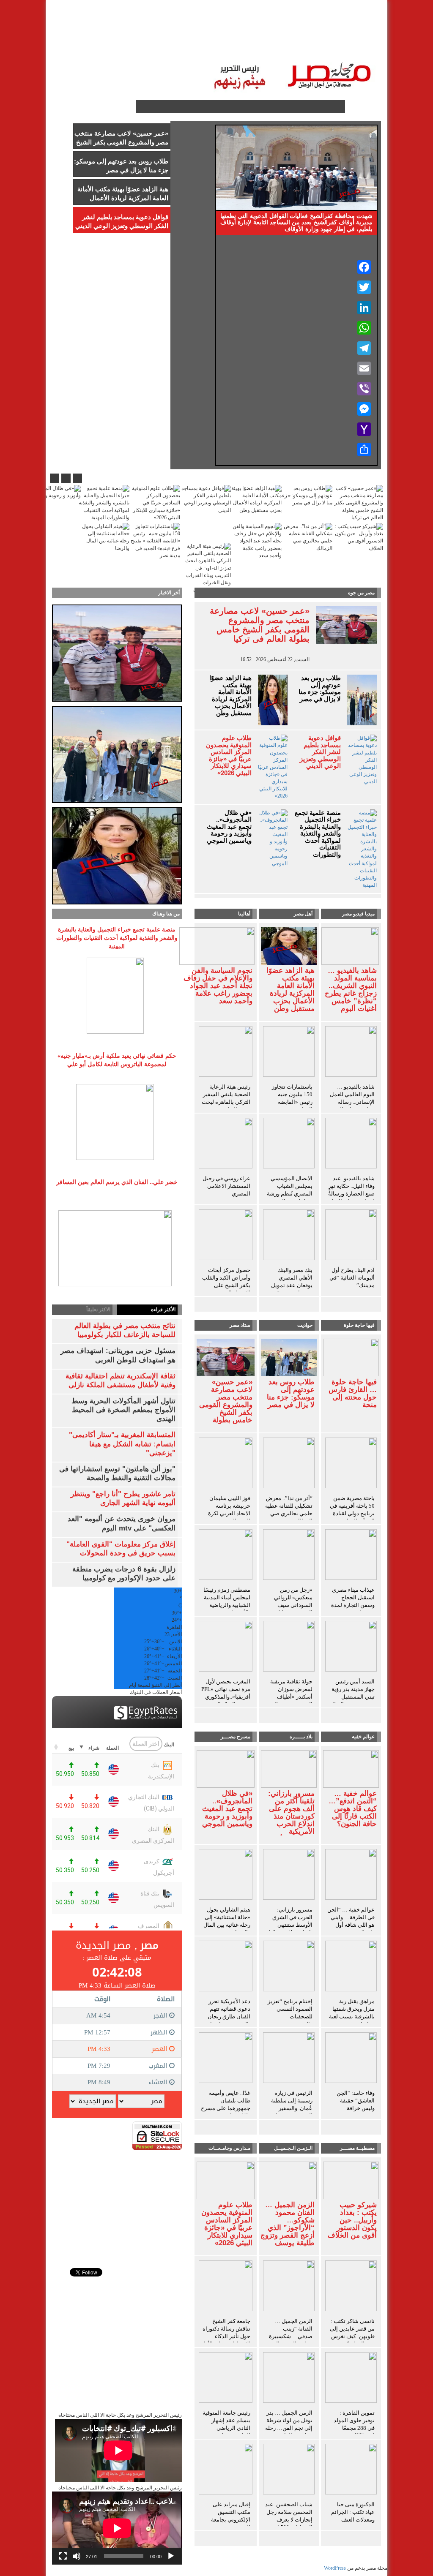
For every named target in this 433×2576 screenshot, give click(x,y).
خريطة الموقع (351, 51)
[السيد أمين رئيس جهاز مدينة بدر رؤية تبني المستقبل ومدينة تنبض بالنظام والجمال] (351, 1648)
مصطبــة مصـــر (289, 34)
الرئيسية (358, 34)
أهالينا (329, 34)
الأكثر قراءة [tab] (163, 1310)
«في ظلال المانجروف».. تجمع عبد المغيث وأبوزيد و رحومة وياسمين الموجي (229, 827)
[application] (117, 2528)
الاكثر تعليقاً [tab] (98, 1310)
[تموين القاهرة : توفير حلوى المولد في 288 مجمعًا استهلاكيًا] (351, 2379)
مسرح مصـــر (236, 1737)
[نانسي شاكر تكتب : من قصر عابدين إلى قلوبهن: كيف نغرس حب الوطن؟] (351, 2287)
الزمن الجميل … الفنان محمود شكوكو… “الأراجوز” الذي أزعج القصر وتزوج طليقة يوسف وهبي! (288, 2228)
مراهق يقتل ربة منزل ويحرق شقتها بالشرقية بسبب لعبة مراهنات (352, 2013)
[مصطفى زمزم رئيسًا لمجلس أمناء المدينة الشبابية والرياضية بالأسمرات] (226, 1556)
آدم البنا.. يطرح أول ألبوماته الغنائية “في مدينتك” (352, 1278)
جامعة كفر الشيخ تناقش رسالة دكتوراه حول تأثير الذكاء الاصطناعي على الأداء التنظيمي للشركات (226, 2336)
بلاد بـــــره (301, 1737)
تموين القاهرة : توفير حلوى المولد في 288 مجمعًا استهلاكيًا (354, 2424)
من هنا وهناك (166, 914)
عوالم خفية (363, 1737)
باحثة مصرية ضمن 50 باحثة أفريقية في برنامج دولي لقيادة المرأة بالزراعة (352, 1510)
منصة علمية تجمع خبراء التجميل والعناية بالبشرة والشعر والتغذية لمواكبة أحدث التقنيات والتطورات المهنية (318, 837)
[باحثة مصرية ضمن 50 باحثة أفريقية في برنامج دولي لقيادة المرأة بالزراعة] (351, 1465)
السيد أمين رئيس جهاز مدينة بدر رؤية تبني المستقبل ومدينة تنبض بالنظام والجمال (352, 1697)
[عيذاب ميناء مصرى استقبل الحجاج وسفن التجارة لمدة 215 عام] (351, 1556)
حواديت (305, 1325)
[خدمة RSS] (128, 107)
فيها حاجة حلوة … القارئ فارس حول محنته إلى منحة (353, 1394)
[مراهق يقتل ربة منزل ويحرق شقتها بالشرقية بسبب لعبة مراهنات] (351, 1968)
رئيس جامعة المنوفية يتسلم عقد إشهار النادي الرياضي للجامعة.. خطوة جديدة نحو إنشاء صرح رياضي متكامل (226, 2432)
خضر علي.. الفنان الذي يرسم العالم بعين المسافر (117, 1182)
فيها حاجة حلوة (359, 1325)
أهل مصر (303, 914)
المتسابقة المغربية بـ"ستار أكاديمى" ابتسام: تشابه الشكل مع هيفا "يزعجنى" (122, 1444)
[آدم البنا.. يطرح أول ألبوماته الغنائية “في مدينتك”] (351, 1236)
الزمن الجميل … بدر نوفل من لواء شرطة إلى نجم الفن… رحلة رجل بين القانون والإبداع (289, 2428)
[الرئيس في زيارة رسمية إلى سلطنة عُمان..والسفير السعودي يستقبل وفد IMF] (289, 2059)
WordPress (335, 2568)
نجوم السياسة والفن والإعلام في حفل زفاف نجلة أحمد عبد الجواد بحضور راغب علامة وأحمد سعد (218, 986)
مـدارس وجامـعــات (229, 2148)
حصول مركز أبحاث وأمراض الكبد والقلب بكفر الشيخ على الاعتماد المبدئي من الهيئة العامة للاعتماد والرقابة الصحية (226, 1289)
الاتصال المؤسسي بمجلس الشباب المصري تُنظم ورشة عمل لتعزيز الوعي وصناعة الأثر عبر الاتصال (290, 1197)
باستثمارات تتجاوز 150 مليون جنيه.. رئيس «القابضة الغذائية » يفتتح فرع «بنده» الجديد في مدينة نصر (290, 1106)
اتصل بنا (153, 34)
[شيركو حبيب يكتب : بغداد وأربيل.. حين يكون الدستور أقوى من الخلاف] (351, 2180)
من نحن (92, 34)
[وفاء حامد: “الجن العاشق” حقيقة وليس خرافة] (351, 2059)
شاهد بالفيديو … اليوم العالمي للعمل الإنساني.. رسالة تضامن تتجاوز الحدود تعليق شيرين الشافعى (352, 1106)
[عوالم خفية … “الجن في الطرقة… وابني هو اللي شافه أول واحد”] (351, 1876)
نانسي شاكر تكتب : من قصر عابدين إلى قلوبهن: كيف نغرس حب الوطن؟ (352, 2332)
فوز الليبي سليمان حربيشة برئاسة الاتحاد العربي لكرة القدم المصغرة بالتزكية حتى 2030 (229, 1513)
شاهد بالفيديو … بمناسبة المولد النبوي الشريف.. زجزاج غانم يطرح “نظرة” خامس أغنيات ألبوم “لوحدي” (351, 994)
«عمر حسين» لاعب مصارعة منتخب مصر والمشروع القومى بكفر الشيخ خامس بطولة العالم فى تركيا (260, 625)
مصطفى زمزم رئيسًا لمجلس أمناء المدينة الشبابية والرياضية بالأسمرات (227, 1601)
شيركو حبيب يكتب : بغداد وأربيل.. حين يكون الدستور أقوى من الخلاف (352, 2220)
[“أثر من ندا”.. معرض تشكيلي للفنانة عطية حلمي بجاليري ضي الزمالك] (289, 1465)
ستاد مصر (244, 34)
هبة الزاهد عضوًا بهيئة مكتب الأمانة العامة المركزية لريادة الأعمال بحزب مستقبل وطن (230, 696)
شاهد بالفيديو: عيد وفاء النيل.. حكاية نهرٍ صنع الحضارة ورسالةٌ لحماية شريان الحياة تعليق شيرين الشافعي (351, 1197)
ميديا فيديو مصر (358, 914)
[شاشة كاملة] (63, 2556)
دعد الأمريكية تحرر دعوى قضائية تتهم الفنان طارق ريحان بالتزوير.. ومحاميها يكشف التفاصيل (229, 2016)
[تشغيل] (171, 2556)
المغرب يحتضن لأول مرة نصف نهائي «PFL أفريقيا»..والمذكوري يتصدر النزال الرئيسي (226, 1693)
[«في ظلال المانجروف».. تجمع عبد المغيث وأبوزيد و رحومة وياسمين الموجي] (226, 1768)
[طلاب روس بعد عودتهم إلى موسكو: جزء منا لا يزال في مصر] (289, 1357)
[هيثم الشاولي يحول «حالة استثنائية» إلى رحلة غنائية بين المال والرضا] (226, 1876)
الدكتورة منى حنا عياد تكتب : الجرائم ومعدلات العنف (353, 2512)
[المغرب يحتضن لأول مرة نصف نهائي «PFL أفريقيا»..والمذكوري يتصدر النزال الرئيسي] (226, 1648)
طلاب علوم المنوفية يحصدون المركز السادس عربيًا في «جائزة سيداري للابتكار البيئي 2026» (229, 756)
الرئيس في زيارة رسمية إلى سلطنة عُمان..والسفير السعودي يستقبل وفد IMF (292, 2108)
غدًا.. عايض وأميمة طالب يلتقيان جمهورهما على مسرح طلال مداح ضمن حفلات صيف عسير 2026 (226, 2112)
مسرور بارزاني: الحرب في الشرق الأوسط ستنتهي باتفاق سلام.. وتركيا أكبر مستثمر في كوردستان (291, 1929)
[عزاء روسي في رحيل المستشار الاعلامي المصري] (226, 1145)
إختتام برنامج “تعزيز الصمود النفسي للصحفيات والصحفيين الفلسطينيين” (290, 2016)
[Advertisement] (117, 2203)
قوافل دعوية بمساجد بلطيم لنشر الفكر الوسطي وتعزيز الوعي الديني (320, 752)
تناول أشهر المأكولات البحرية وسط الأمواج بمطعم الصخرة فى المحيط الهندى (123, 1410)
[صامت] (77, 2556)
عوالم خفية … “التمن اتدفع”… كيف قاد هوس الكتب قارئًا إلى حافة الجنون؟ (353, 1809)
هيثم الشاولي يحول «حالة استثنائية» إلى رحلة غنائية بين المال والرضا (227, 1921)
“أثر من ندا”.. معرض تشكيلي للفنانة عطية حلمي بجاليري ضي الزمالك (289, 1510)
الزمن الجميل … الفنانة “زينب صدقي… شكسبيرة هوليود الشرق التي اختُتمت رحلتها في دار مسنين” (291, 2340)
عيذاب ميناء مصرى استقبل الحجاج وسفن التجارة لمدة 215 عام (353, 1601)
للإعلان (123, 34)
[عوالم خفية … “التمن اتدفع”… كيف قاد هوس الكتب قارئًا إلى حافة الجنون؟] (351, 1768)
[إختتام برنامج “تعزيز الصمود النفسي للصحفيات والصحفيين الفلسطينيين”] (289, 1968)
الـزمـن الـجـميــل (198, 34)
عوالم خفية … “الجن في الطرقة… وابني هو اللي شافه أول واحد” (351, 1921)
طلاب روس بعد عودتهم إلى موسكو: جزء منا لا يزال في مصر (319, 689)
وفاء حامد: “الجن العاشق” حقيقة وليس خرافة (356, 2101)
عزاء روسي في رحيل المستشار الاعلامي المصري (226, 1186)
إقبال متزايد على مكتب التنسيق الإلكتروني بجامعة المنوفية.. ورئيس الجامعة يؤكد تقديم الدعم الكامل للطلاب (226, 2523)
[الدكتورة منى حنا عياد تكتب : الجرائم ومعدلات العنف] (351, 2471)
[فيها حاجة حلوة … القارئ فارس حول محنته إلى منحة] (351, 1357)
